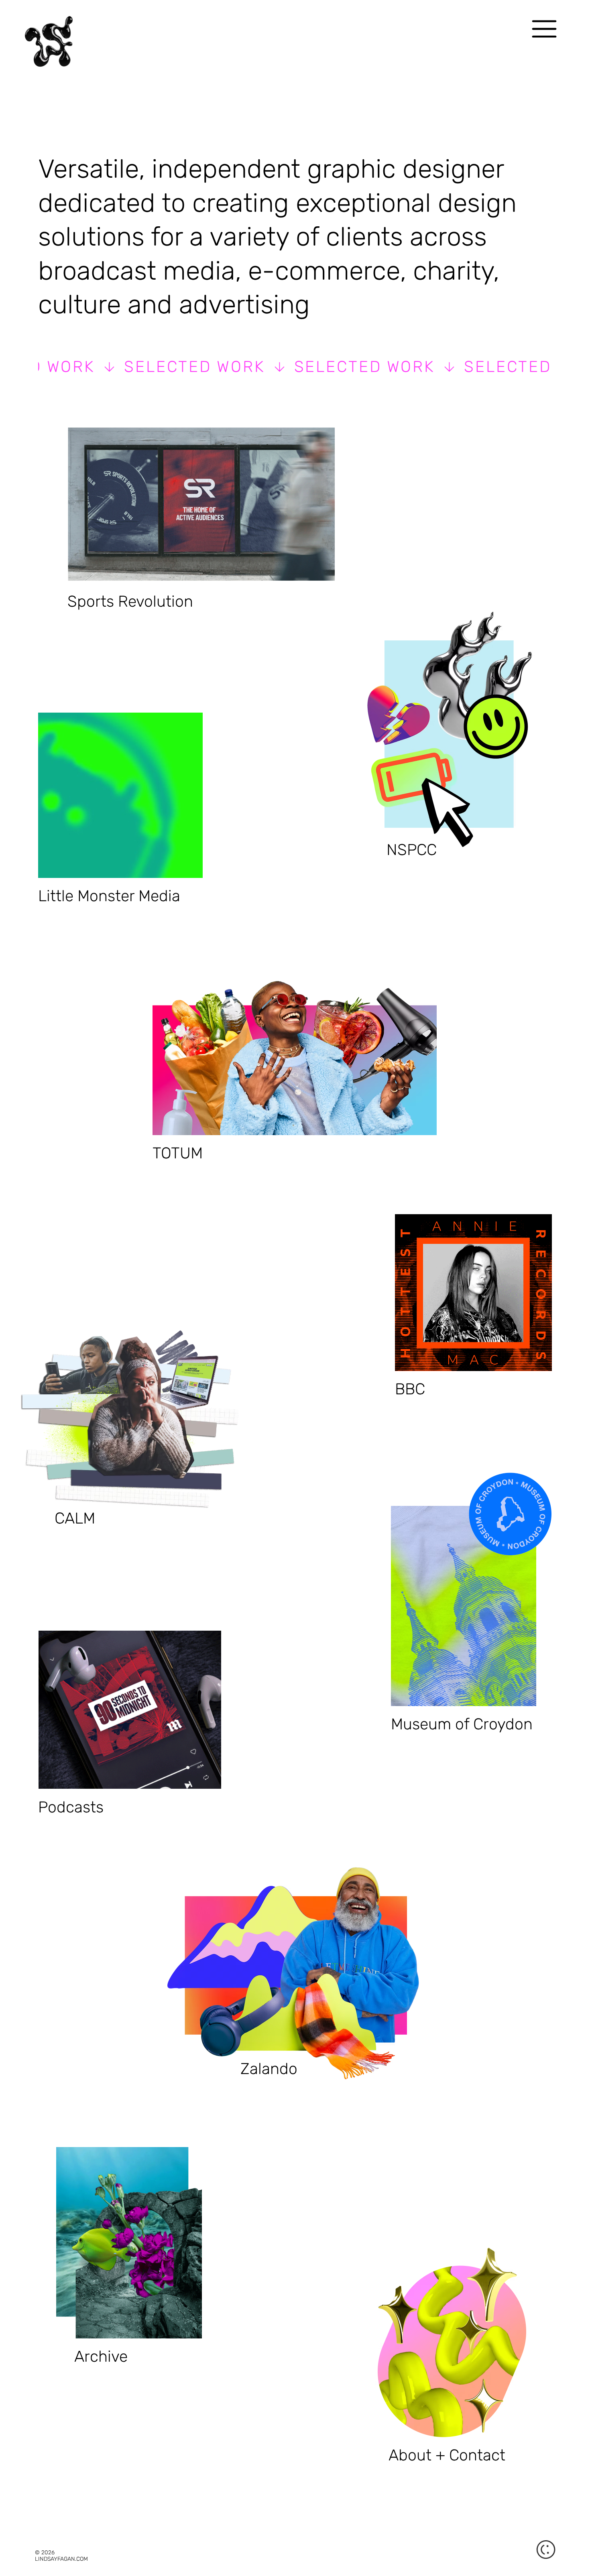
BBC (410, 1389)
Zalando (269, 2069)
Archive (101, 2357)
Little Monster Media (109, 896)
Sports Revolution (130, 601)
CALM (75, 1518)
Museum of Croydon (462, 1724)
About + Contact (447, 2455)
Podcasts (71, 1807)
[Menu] (544, 29)
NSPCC (412, 850)
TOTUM (178, 1153)
